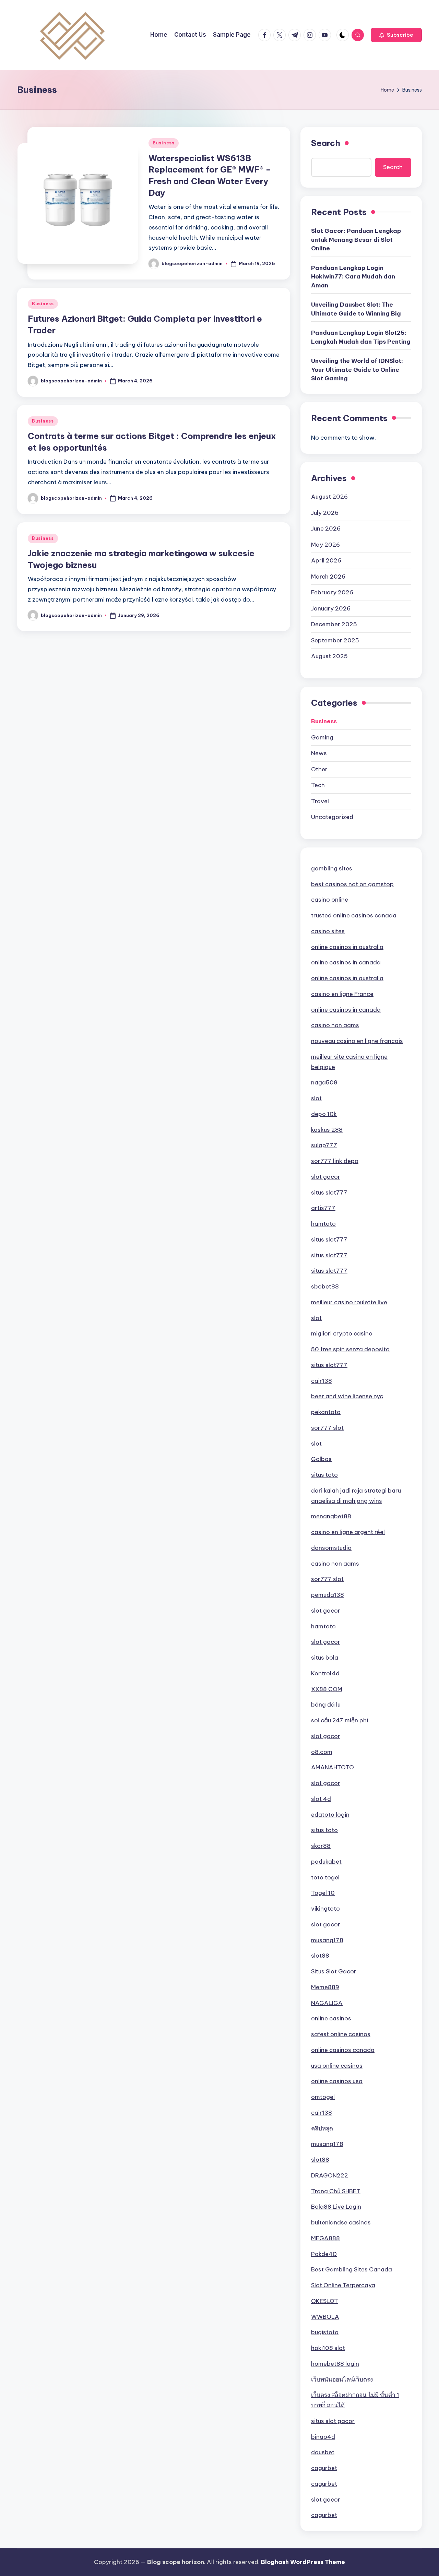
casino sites (328, 931)
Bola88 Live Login (336, 2207)
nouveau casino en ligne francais (357, 1041)
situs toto (324, 1475)
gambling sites (332, 868)
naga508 (324, 1082)
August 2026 (329, 497)
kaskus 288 (327, 1130)
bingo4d (323, 2437)
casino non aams (335, 1025)
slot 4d (321, 1799)
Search (326, 143)
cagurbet (324, 2468)
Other (319, 769)
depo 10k (324, 1114)
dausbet (323, 2452)
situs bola (325, 1658)
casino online (330, 900)
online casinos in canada (346, 962)
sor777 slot (327, 1428)
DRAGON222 (330, 2175)
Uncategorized (332, 817)
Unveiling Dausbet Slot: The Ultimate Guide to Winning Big (356, 309)
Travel (320, 801)
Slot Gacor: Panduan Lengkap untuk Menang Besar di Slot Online (356, 240)
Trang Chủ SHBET (336, 2191)
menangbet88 (331, 1516)
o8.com (322, 1752)
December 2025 (334, 624)
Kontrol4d (325, 1673)
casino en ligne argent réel (348, 1532)
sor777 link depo (335, 1161)
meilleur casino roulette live (349, 1302)
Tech (318, 785)
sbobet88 (325, 1286)
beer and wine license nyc (347, 1396)
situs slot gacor (333, 2421)
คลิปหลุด (322, 2128)
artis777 (323, 1208)
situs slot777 (329, 1192)
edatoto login (330, 1815)
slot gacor (326, 1177)
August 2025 (329, 656)
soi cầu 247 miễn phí (340, 1720)
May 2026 (325, 545)
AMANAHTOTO (333, 1767)
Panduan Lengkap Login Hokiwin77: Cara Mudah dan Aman (353, 277)
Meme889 (325, 1987)
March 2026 (328, 577)
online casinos (331, 2018)
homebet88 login (335, 2364)
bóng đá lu (326, 1705)
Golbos (321, 1459)
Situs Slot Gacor (334, 1971)
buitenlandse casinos (341, 2222)
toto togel (325, 1877)
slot (316, 1098)
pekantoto (326, 1412)
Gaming (322, 737)
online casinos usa (337, 2081)
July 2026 (325, 513)
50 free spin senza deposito (350, 1349)
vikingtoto (325, 1909)
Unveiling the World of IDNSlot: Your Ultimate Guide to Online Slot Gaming (357, 370)
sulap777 (324, 1145)
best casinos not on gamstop (352, 884)
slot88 (320, 1956)
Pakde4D (324, 2254)
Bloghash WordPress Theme (303, 2562)
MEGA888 (325, 2238)
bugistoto (325, 2332)
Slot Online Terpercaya (343, 2285)
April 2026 (326, 560)
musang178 (327, 1940)
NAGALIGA (327, 2003)
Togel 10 (323, 1893)
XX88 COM (327, 1689)
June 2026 (326, 529)
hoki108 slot (328, 2348)
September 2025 (335, 640)
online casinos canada (343, 2050)
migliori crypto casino (342, 1333)
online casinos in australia (347, 947)
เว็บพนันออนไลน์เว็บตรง (342, 2379)
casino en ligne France (342, 994)
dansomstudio (331, 1548)
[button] (396, 35)
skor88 (321, 1846)
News (319, 753)
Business (164, 143)
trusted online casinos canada (354, 915)
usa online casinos (337, 2066)
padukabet (326, 1862)
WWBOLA (325, 2317)
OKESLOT (325, 2301)
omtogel (323, 2097)
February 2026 (332, 592)
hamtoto (323, 1224)
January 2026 (331, 608)
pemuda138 (328, 1595)
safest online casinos (341, 2034)
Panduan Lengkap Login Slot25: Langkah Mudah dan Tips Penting (361, 337)
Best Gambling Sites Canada (352, 2269)
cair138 (322, 1381)
